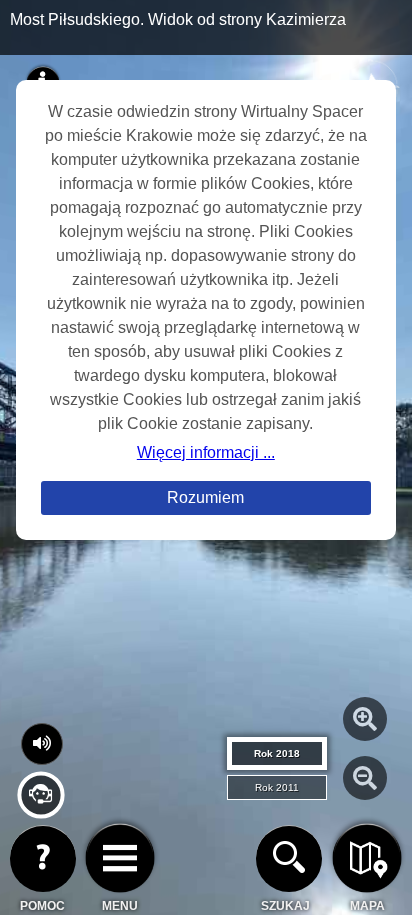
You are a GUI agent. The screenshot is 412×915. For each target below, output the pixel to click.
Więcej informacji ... (206, 452)
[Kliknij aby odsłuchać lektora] (40, 810)
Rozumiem (205, 497)
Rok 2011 (277, 787)
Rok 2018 (277, 753)
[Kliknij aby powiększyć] (365, 719)
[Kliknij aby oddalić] (365, 778)
